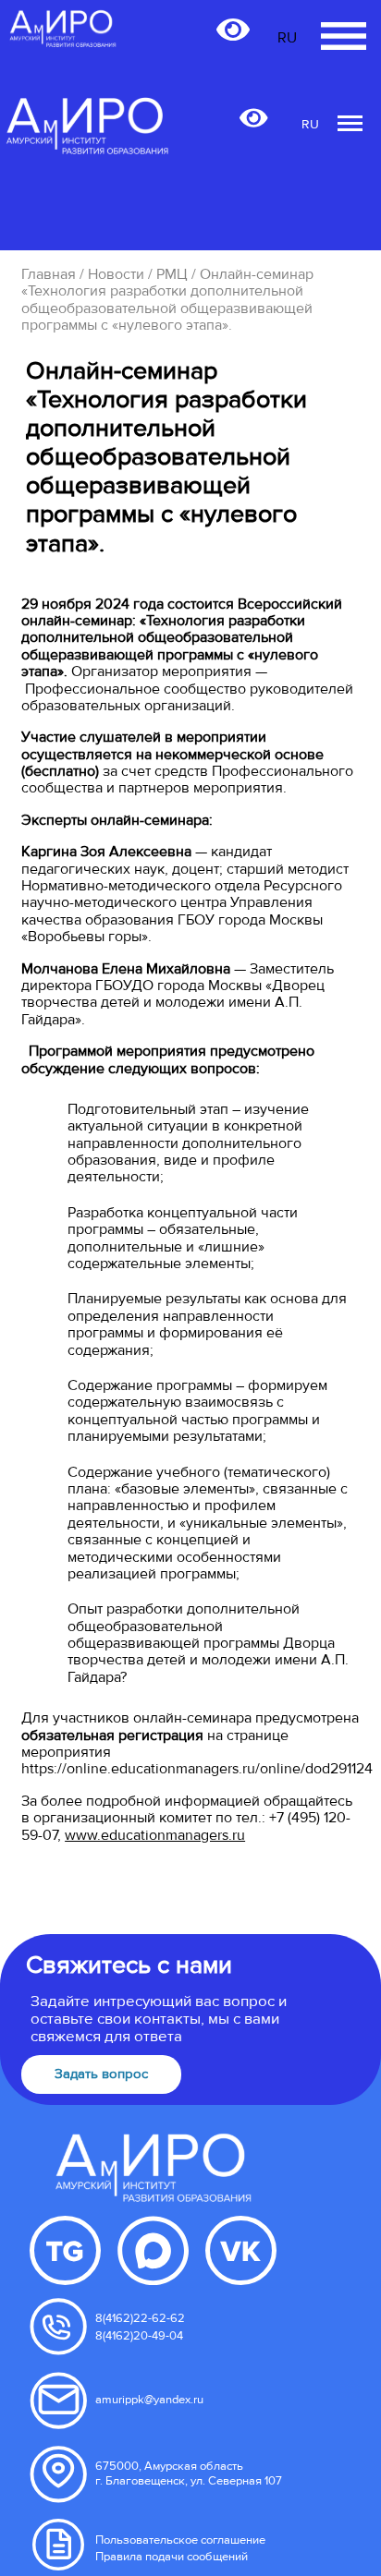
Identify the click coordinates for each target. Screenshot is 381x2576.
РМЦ (172, 274)
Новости (116, 274)
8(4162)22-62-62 (140, 2318)
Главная (49, 274)
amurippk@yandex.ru (149, 2400)
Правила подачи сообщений (172, 2557)
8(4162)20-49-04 (139, 2336)
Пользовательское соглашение (180, 2540)
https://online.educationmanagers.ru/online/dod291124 (197, 1769)
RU (310, 125)
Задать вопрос (101, 2074)
